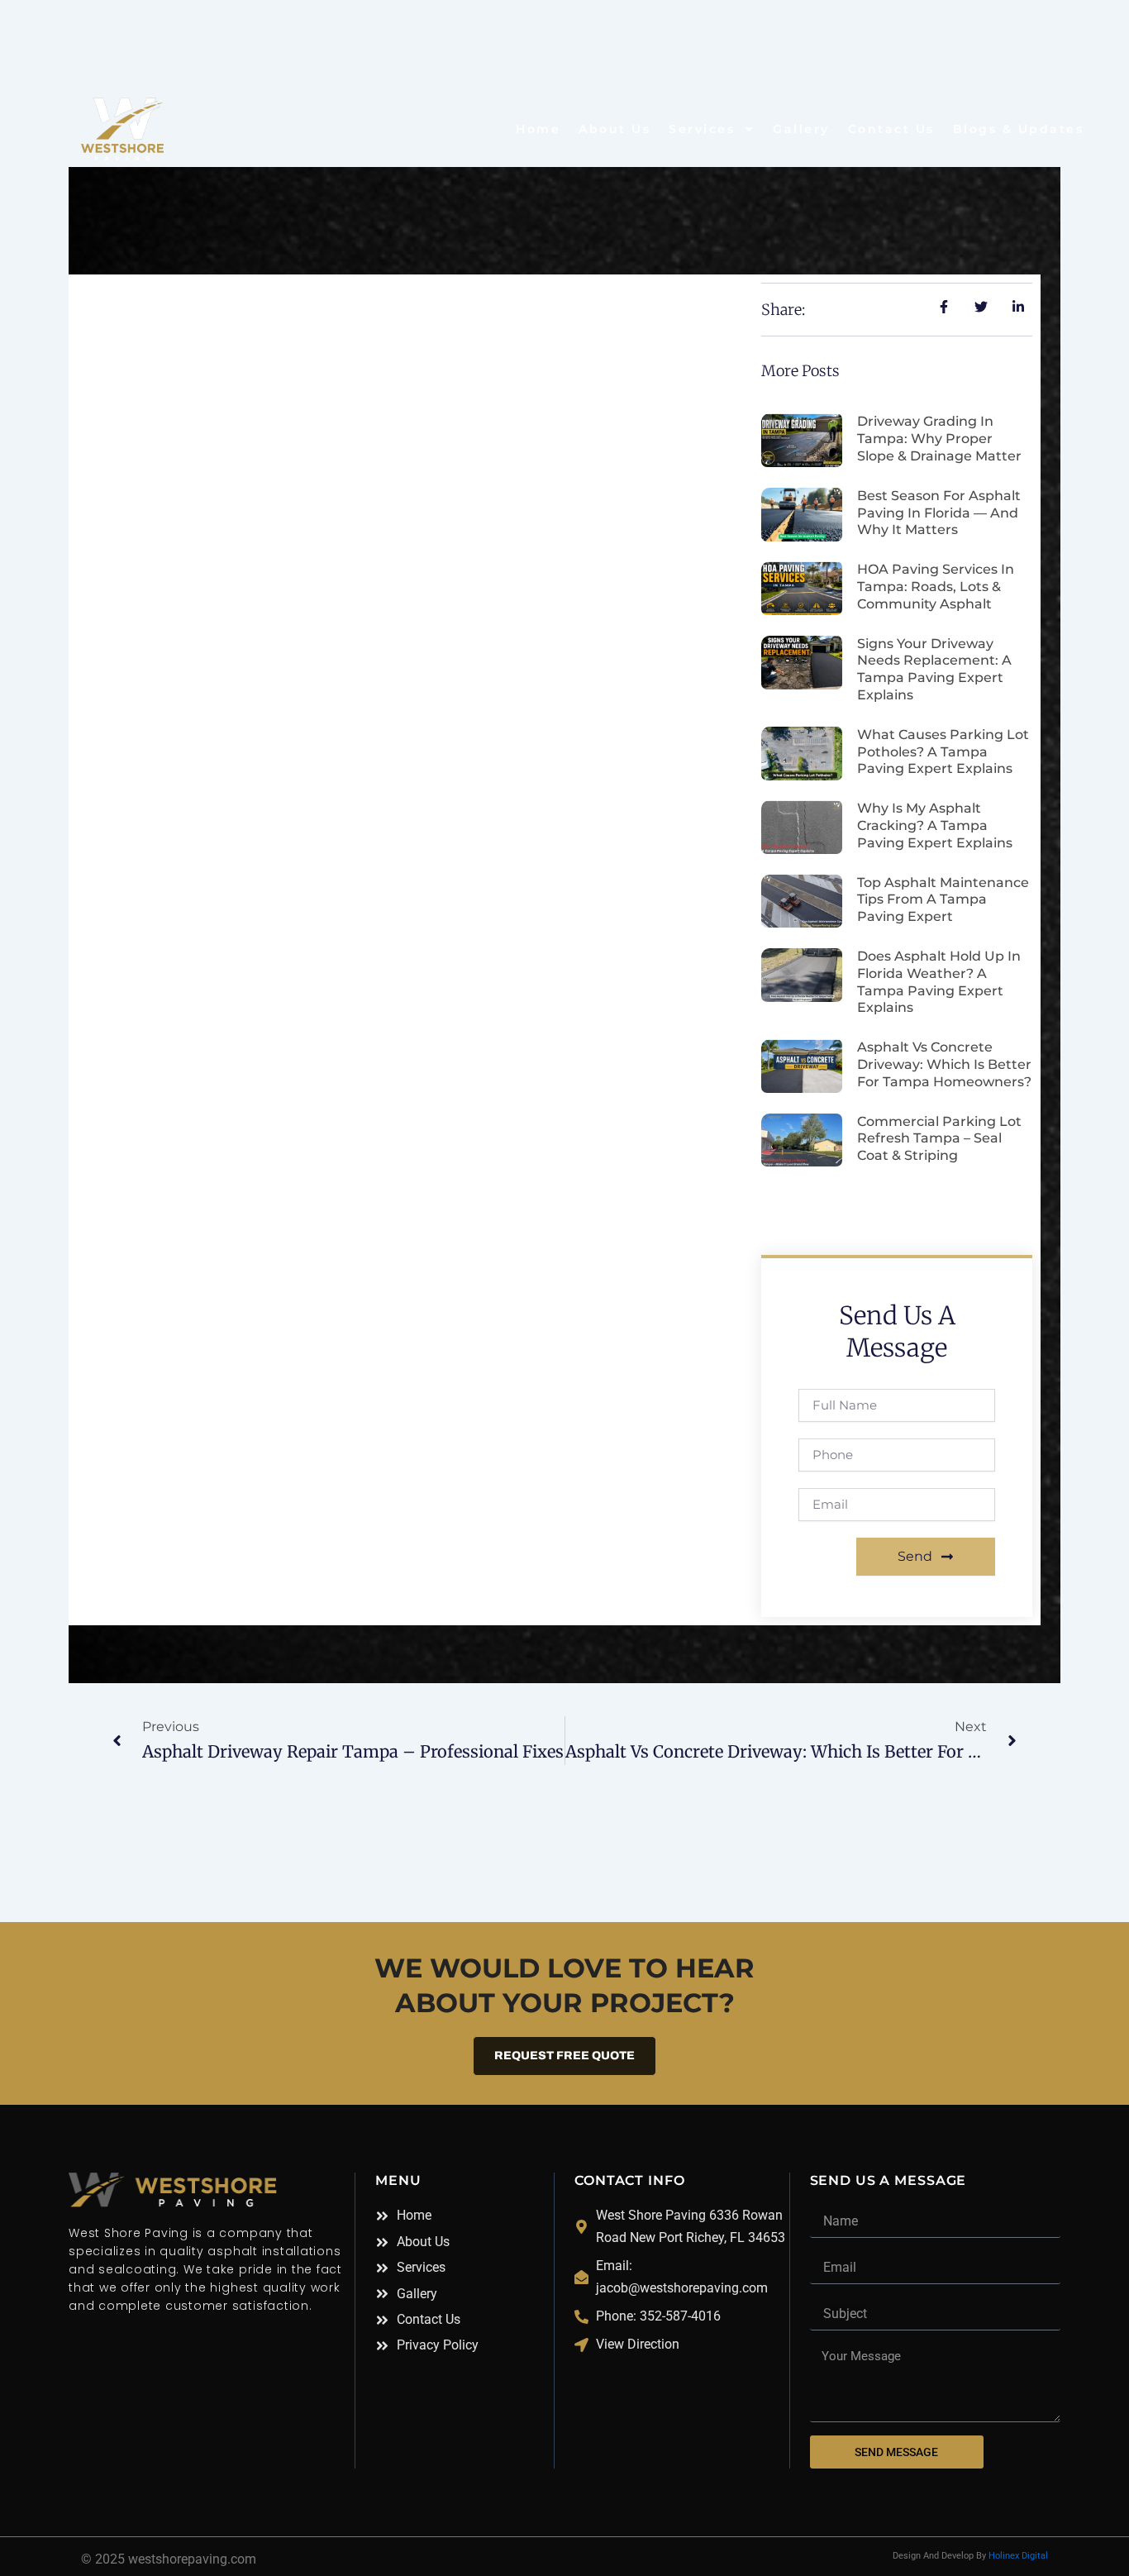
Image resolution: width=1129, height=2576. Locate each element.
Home (538, 129)
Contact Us (891, 129)
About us (615, 129)
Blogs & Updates (1019, 129)
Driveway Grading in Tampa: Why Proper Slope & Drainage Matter (939, 439)
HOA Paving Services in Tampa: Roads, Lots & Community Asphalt (936, 587)
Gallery (801, 129)
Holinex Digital (1018, 2556)
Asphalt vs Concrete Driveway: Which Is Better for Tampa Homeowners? (944, 1064)
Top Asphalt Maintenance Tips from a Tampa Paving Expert (943, 900)
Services (702, 129)
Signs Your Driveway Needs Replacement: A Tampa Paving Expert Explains (934, 669)
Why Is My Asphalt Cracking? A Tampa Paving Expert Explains (935, 825)
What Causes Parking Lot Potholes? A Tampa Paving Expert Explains (943, 752)
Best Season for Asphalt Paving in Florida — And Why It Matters (939, 513)
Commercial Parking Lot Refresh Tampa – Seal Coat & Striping (939, 1139)
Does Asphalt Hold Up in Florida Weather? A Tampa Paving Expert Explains (939, 982)
